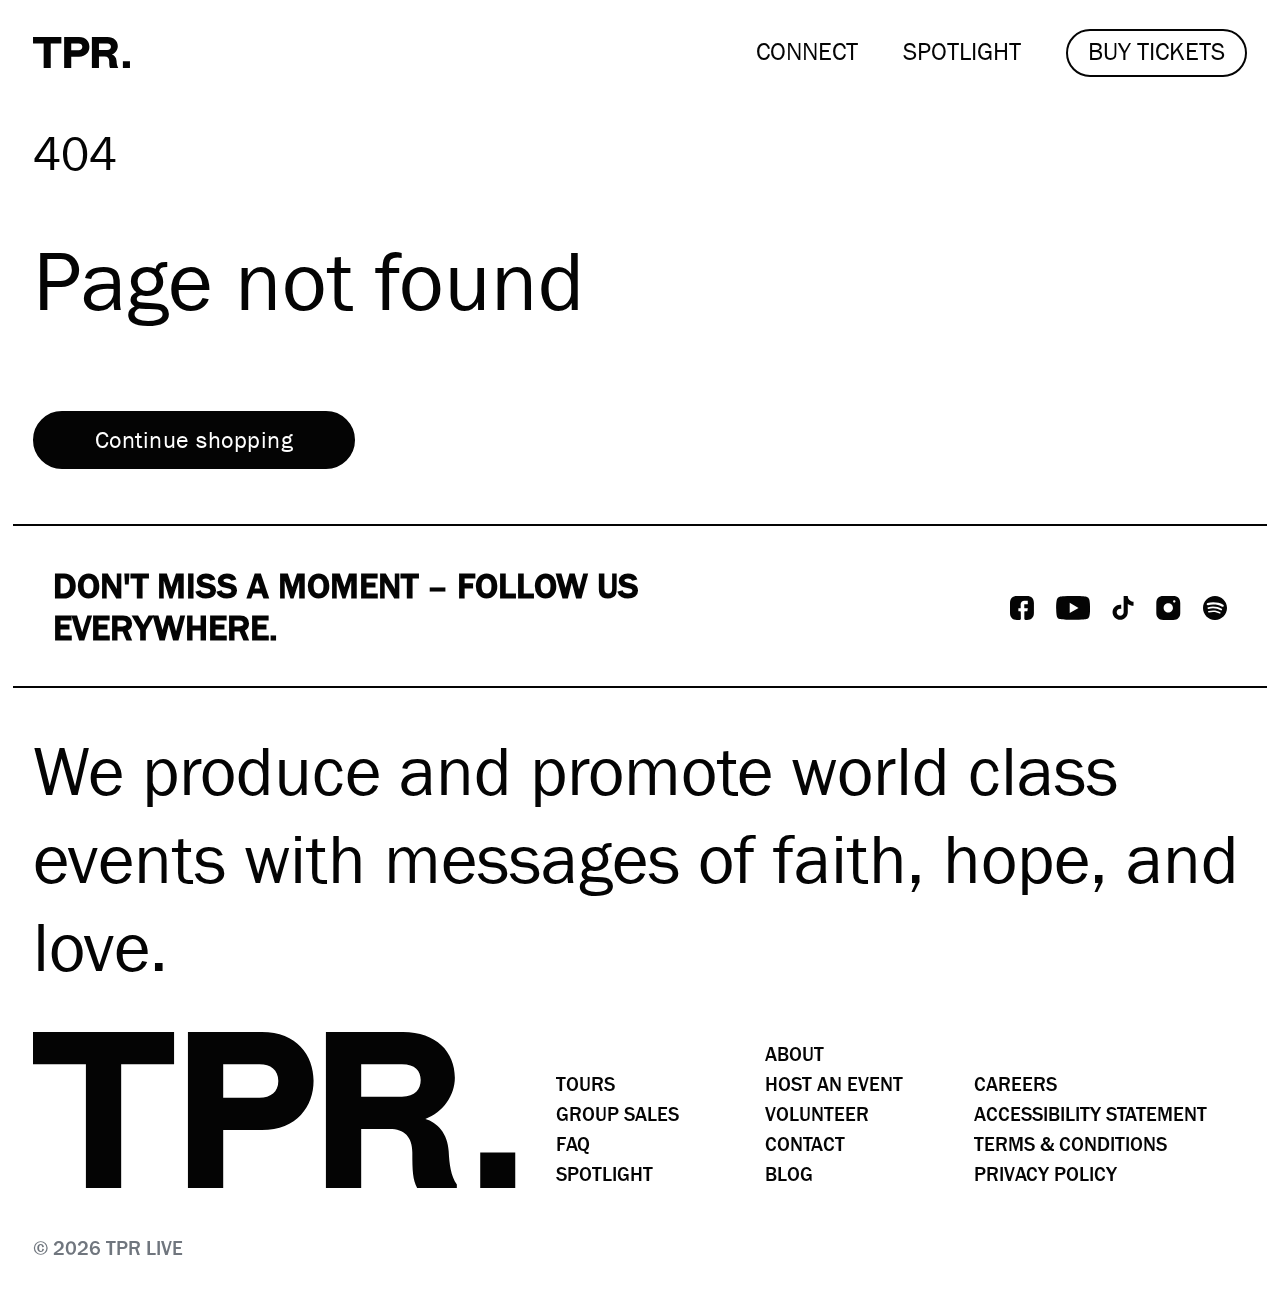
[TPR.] (81, 52)
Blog (789, 1174)
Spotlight (604, 1174)
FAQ (573, 1144)
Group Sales (617, 1114)
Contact (805, 1144)
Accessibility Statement (1090, 1114)
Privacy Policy (1045, 1174)
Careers (1015, 1084)
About (794, 1054)
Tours (585, 1084)
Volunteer (817, 1114)
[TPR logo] (274, 1110)
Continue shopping (194, 440)
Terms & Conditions (1070, 1144)
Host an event (834, 1084)
